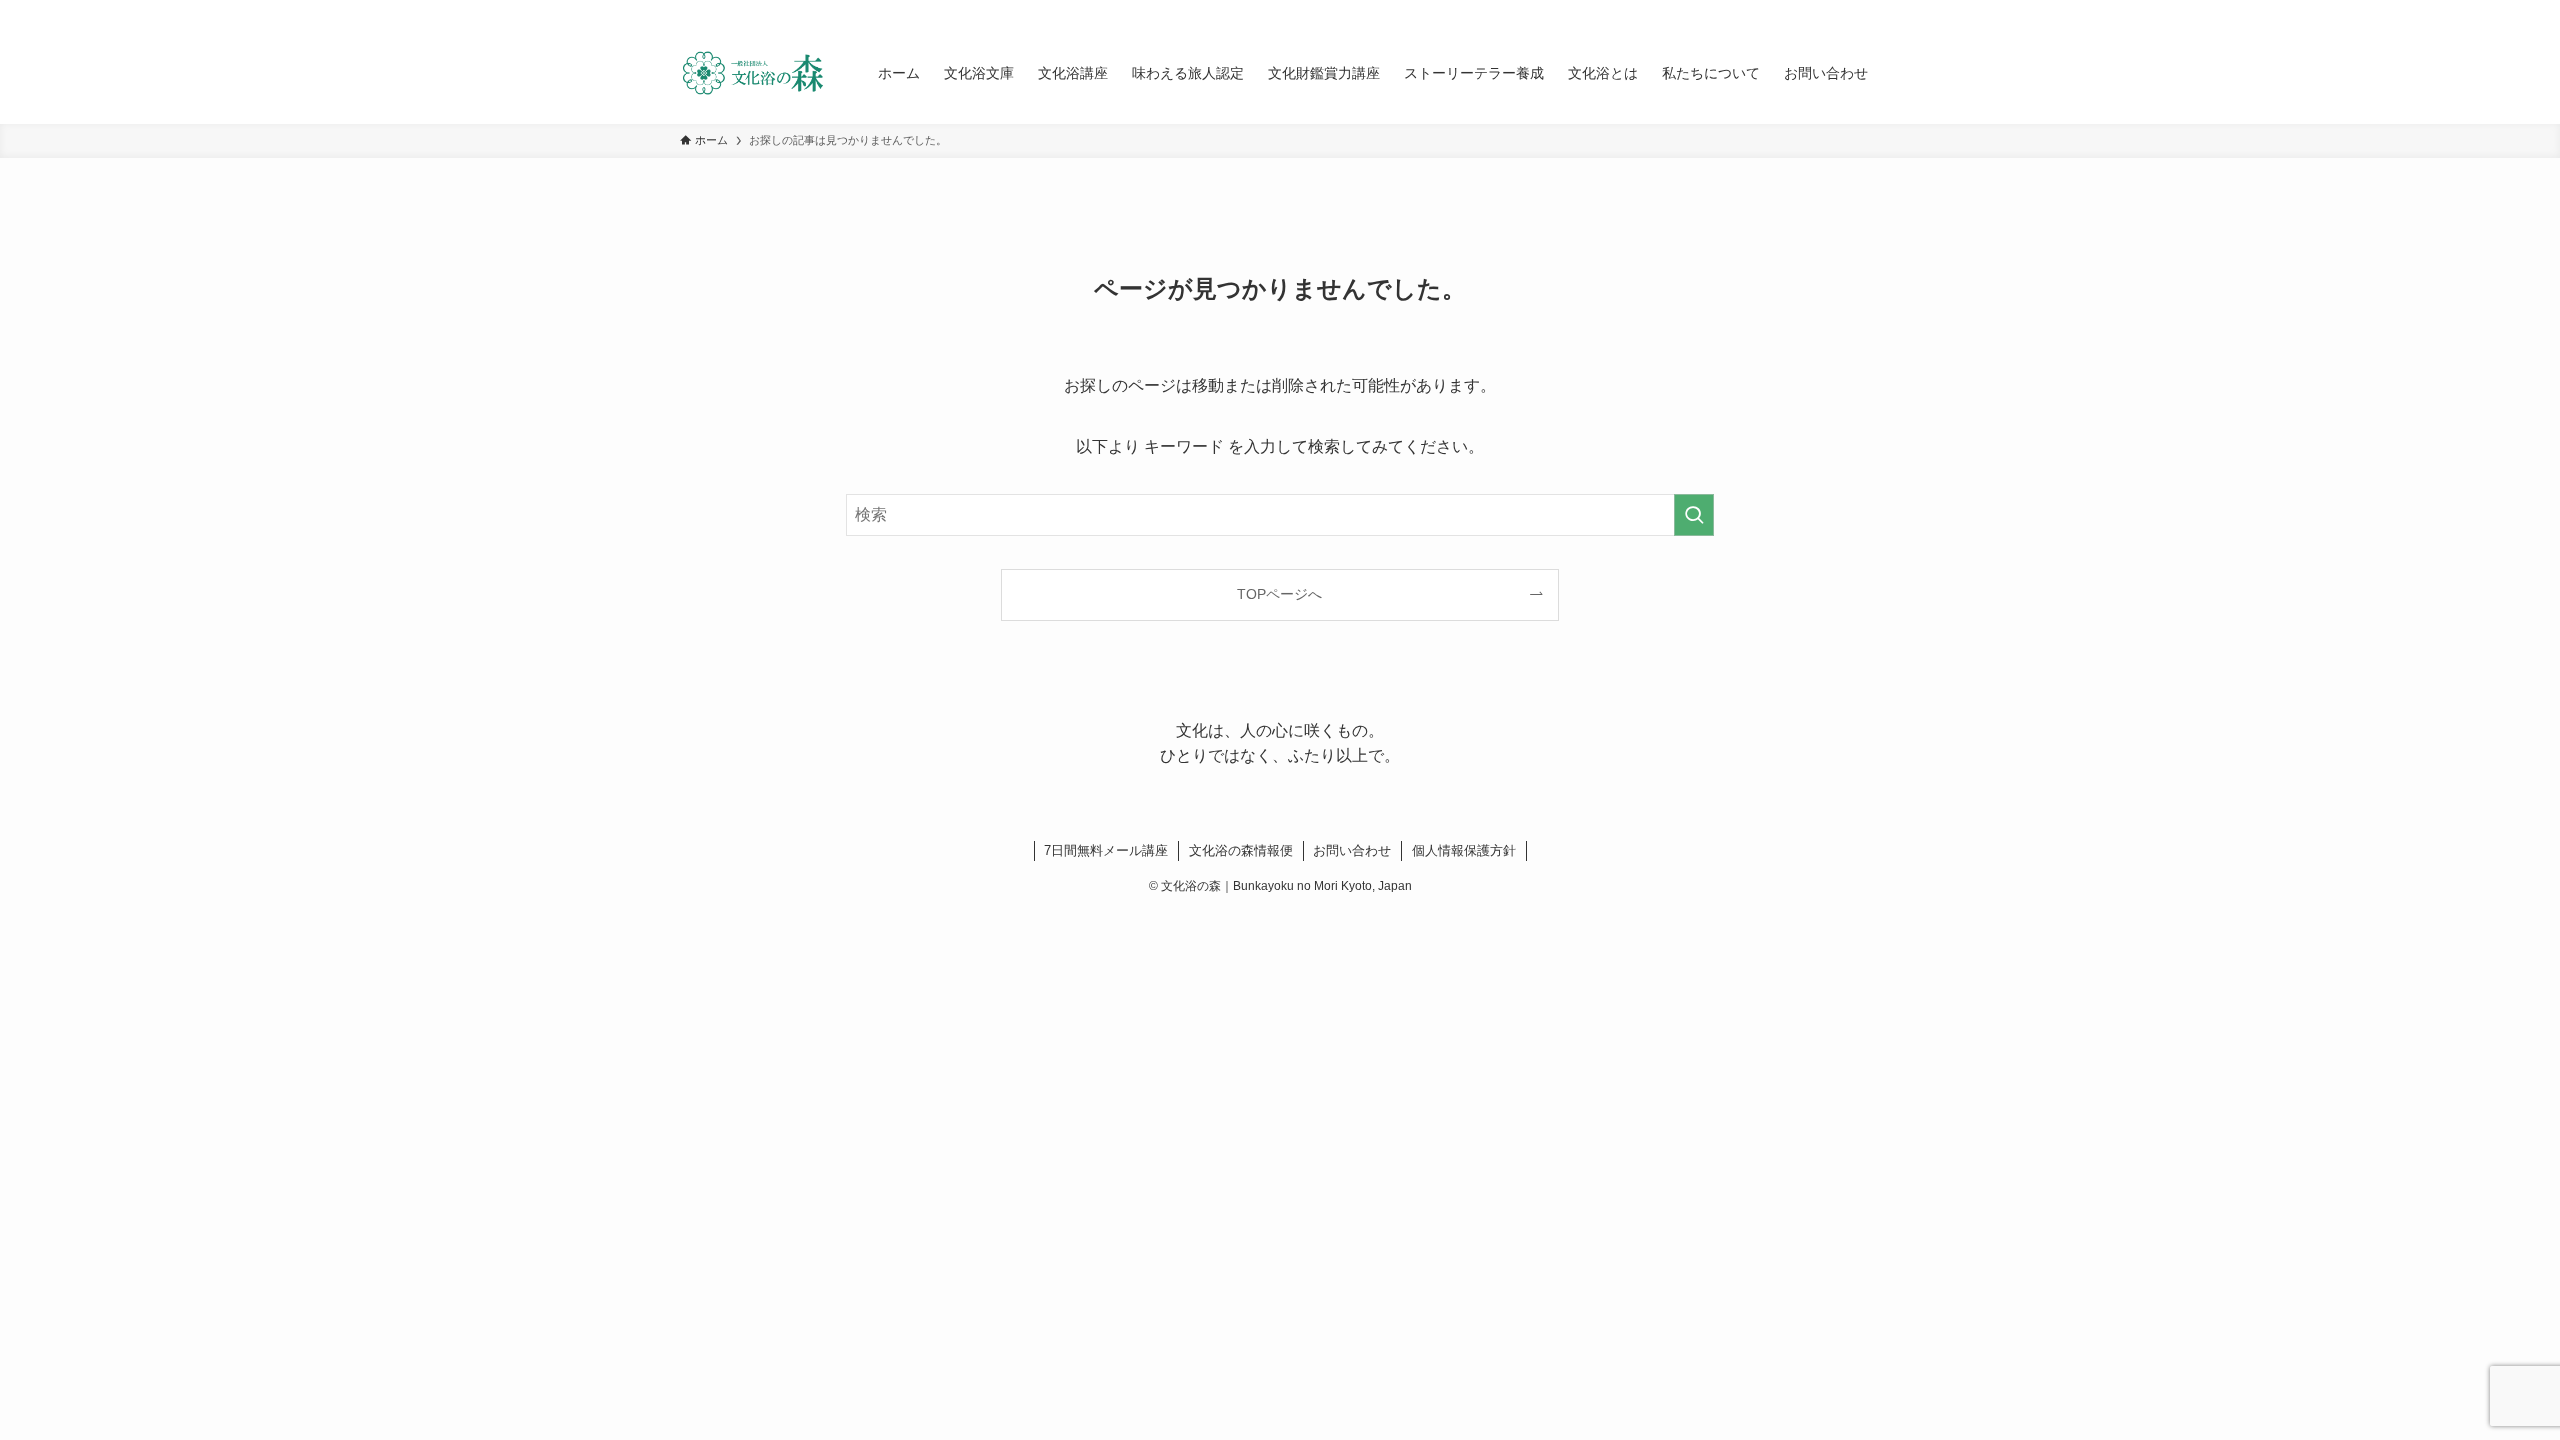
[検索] (1867, 11)
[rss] (1841, 11)
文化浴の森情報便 (1241, 850)
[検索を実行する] (1694, 515)
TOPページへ (1279, 594)
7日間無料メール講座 (1106, 850)
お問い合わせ (1352, 850)
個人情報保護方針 (1464, 850)
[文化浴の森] (753, 73)
